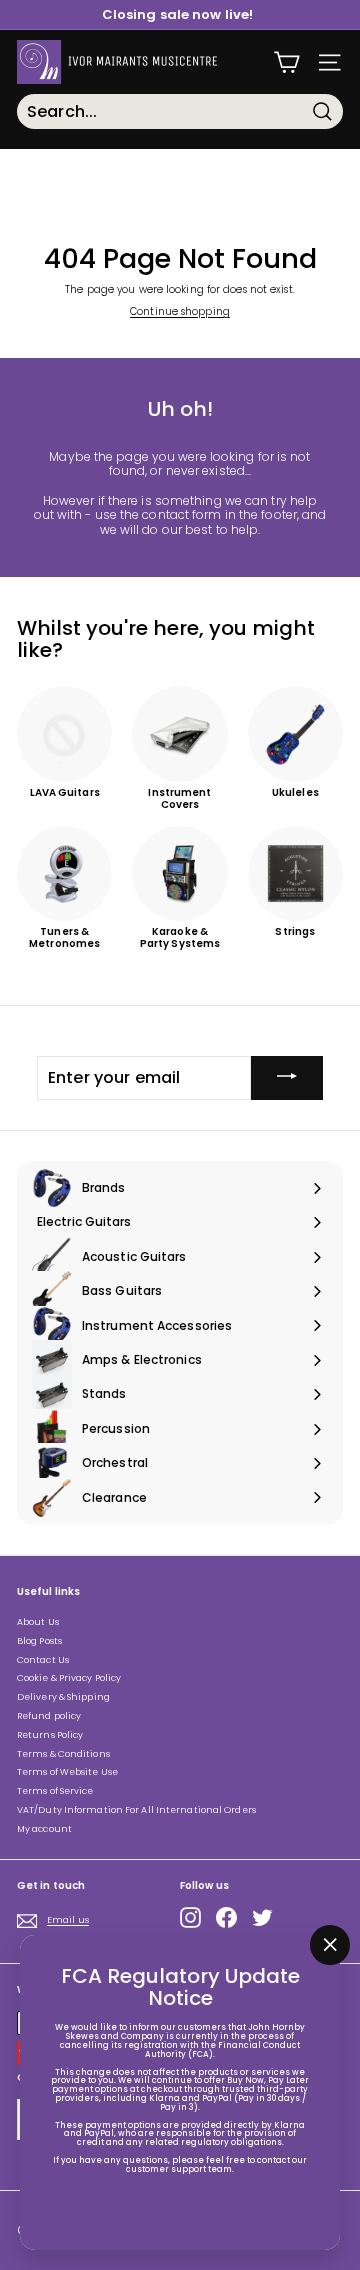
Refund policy (49, 1716)
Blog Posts (39, 1641)
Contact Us (43, 1660)
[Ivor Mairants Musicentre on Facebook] (226, 1917)
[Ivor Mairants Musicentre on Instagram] (190, 1917)
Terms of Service (55, 1791)
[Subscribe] (287, 1078)
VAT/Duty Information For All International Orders (136, 1810)
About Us (38, 1622)
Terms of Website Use (67, 1772)
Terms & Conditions (63, 1754)
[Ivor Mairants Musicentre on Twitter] (262, 1917)
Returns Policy (50, 1735)
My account (44, 1829)
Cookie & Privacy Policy (69, 1678)
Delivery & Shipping (63, 1697)
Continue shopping (180, 311)
